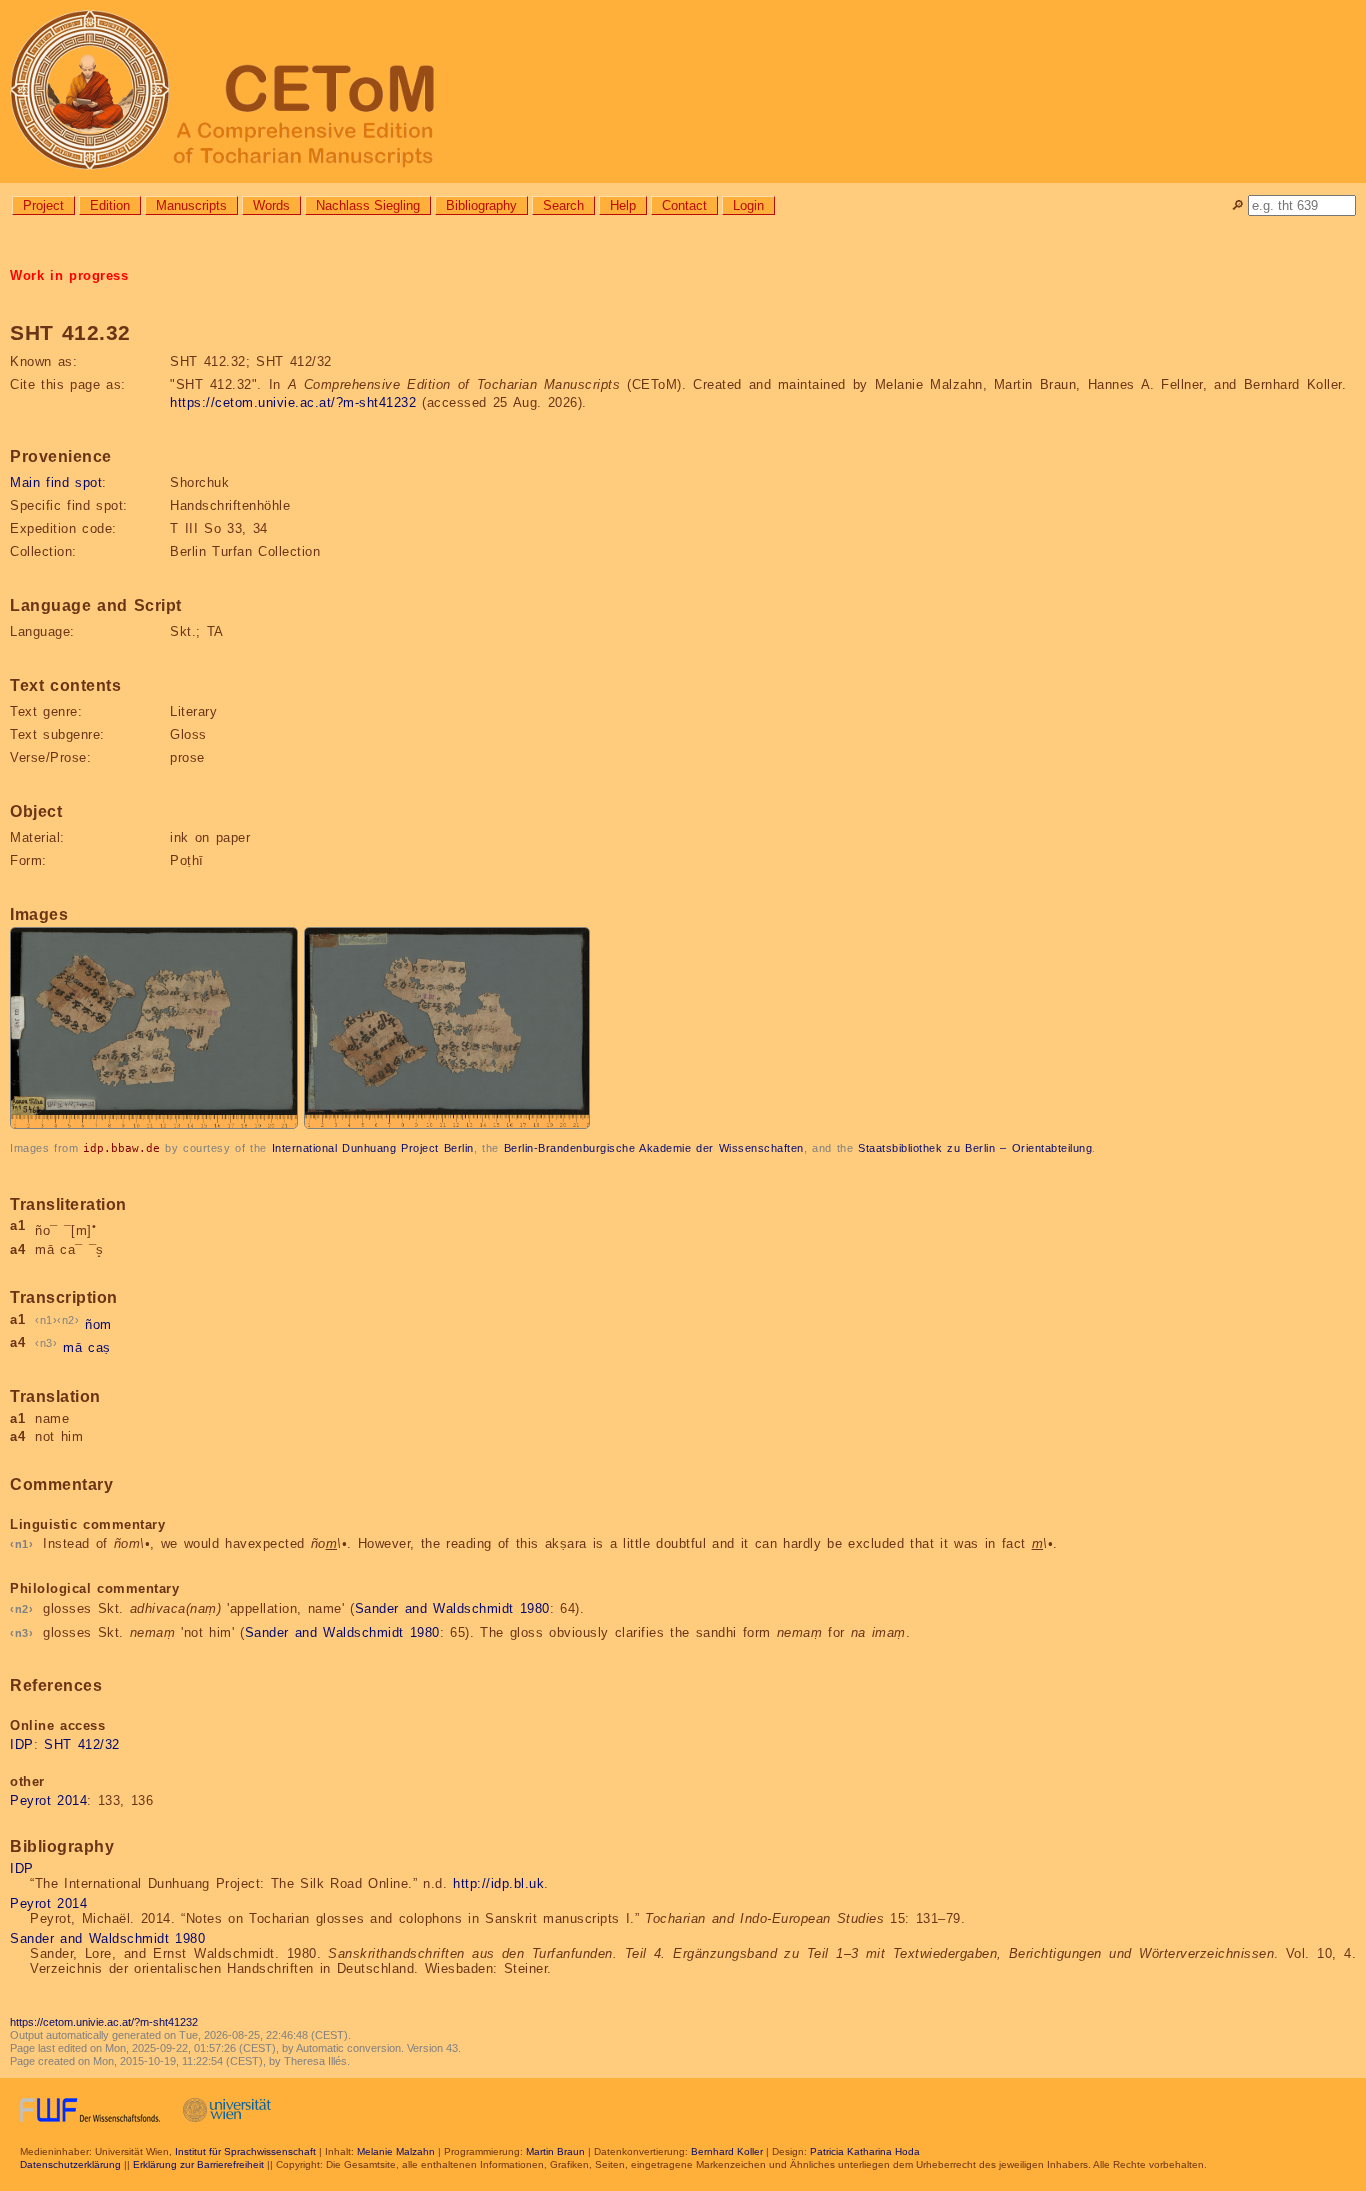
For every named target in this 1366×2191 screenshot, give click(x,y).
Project (43, 205)
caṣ (99, 1348)
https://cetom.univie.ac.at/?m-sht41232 (293, 402)
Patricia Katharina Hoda (865, 2151)
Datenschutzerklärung (70, 2164)
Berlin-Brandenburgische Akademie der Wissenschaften (654, 1148)
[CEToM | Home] (683, 91)
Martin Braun (555, 2151)
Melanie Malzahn (396, 2151)
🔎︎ (1237, 205)
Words (271, 205)
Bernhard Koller (727, 2151)
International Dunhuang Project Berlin (373, 1148)
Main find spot (56, 482)
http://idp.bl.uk (498, 1883)
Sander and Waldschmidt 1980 (452, 1608)
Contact (684, 205)
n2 (68, 1320)
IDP (22, 1744)
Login (748, 205)
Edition (110, 205)
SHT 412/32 (82, 1744)
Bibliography (481, 205)
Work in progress (69, 275)
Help (623, 205)
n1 (46, 1320)
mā (72, 1348)
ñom (98, 1324)
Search (563, 205)
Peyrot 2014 (48, 1800)
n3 (46, 1343)
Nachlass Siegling (368, 205)
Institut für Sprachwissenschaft (245, 2151)
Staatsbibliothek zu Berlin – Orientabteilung (975, 1148)
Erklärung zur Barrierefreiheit (198, 2164)
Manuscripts (191, 205)
